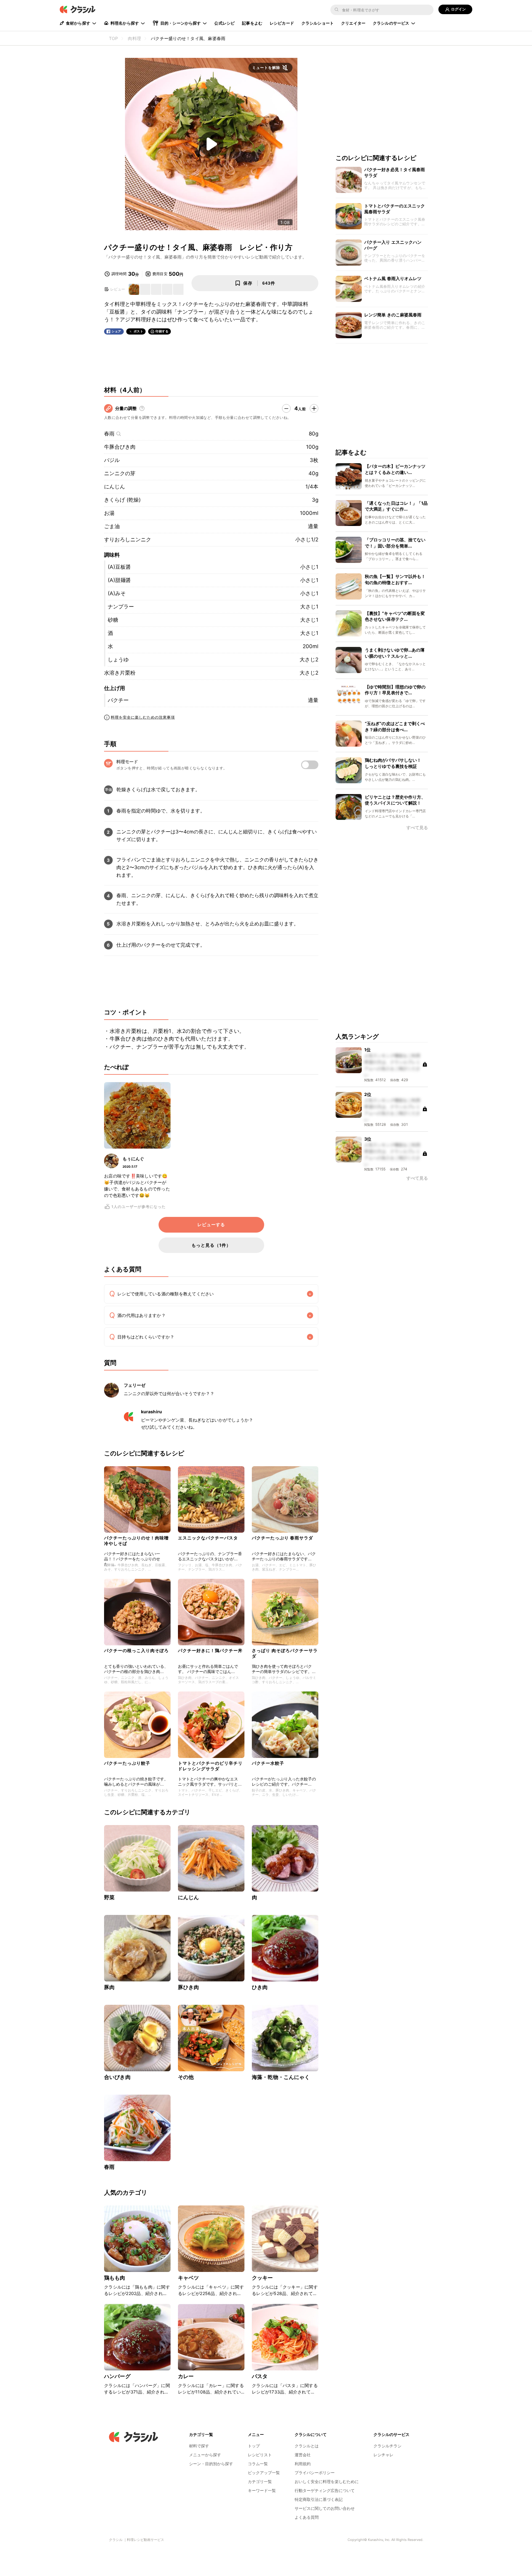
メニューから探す (205, 2455)
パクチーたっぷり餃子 (127, 1763)
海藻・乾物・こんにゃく (281, 2077)
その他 (186, 2077)
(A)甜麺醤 (119, 580)
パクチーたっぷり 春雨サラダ (282, 1538)
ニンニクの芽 (120, 473)
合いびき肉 (117, 2077)
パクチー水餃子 (268, 1763)
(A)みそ (117, 593)
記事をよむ (252, 23)
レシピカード (282, 23)
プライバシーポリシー (315, 2473)
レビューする (211, 1225)
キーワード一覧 (262, 2490)
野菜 (109, 1897)
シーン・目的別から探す (211, 2464)
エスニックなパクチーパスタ (208, 1538)
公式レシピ (224, 23)
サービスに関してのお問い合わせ (325, 2508)
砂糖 (113, 620)
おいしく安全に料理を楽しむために (327, 2482)
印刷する (162, 331)
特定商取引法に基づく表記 (319, 2499)
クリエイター (353, 23)
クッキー (262, 2278)
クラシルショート (318, 23)
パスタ (260, 2376)
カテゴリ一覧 (260, 2482)
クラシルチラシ (387, 2446)
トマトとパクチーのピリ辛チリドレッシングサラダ (210, 1766)
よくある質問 (307, 2517)
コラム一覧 (258, 2464)
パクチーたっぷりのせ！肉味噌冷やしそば (136, 1541)
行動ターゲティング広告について (325, 2490)
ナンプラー (121, 607)
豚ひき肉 (189, 1987)
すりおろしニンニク (128, 540)
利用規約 (303, 2464)
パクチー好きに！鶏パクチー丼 (210, 1650)
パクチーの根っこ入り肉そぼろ (136, 1650)
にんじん (115, 487)
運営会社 (303, 2455)
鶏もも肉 (115, 2278)
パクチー (118, 700)
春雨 (109, 434)
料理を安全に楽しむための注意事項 (143, 717)
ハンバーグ (117, 2376)
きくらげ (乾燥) (122, 500)
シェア (116, 331)
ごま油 (112, 526)
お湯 (109, 513)
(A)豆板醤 (119, 567)
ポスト (139, 331)
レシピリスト (260, 2455)
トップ (254, 2446)
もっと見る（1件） (211, 1245)
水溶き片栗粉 (120, 673)
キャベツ (189, 2278)
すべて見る (417, 828)
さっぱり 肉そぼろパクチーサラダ (285, 1653)
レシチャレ (383, 2455)
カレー (186, 2376)
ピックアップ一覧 (264, 2473)
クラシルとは (307, 2446)
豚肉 (109, 1987)
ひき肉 (260, 1987)
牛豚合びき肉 (120, 447)
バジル (112, 460)
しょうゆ (118, 660)
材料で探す (199, 2446)
